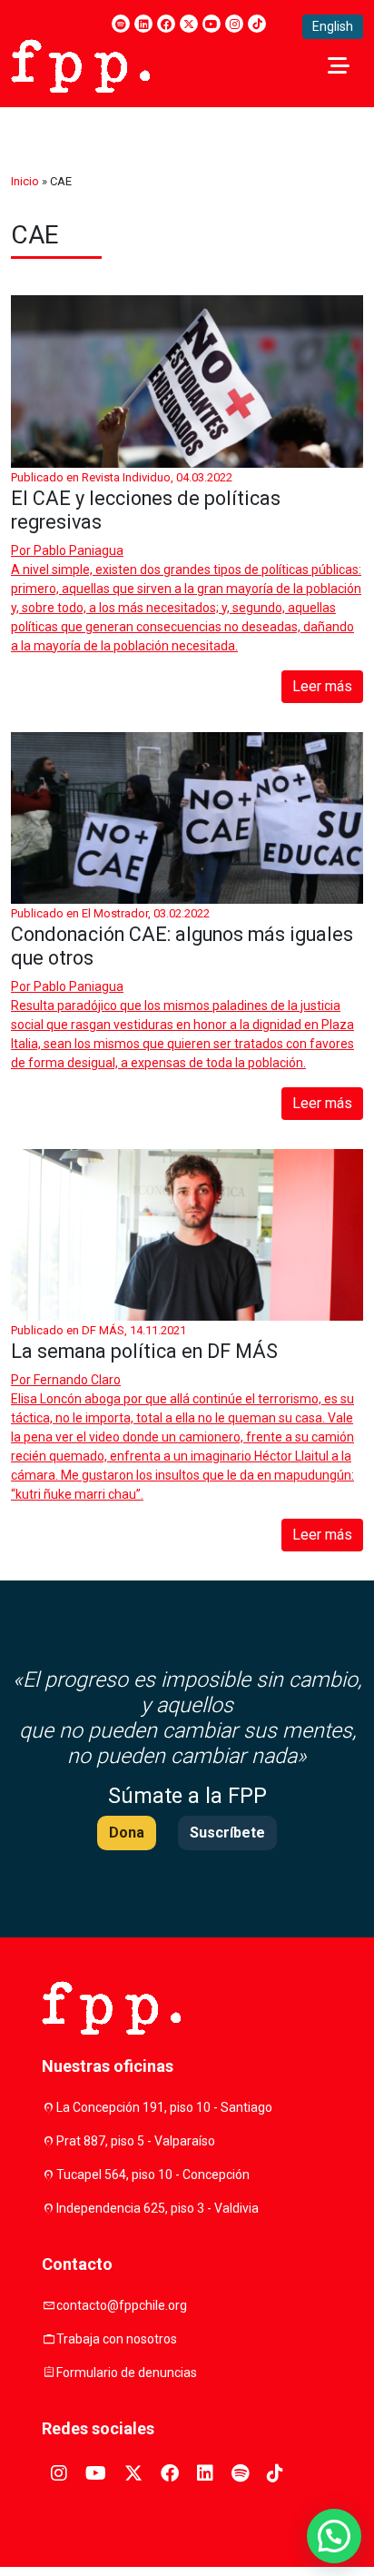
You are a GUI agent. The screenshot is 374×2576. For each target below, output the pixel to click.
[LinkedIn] (143, 24)
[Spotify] (121, 24)
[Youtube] (212, 24)
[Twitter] (189, 24)
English (333, 26)
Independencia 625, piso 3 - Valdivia (157, 2208)
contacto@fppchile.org (122, 2305)
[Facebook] (166, 24)
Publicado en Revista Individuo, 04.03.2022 (122, 477)
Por (67, 550)
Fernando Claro (77, 1380)
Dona (127, 1833)
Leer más (322, 686)
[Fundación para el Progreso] (80, 64)
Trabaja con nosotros (117, 2339)
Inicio (25, 181)
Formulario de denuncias (127, 2373)
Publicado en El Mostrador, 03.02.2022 (110, 913)
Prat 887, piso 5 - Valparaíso (136, 2141)
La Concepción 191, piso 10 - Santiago (164, 2107)
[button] (334, 2536)
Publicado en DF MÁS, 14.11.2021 (98, 1330)
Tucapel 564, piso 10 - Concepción (153, 2175)
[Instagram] (234, 24)
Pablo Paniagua (79, 550)
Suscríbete (227, 1833)
